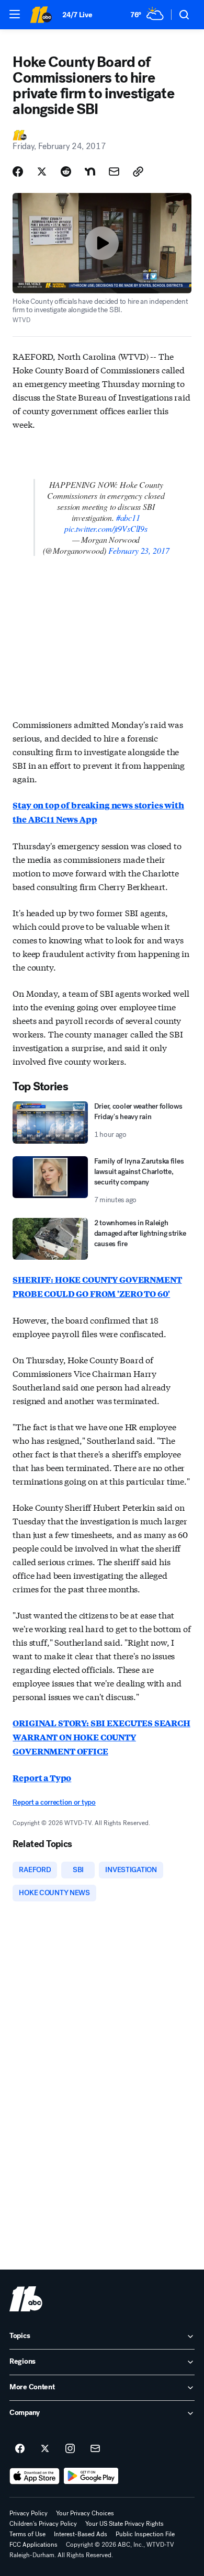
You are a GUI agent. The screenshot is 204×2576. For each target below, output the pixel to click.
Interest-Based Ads (81, 2534)
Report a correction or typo (54, 1802)
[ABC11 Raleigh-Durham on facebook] (20, 2449)
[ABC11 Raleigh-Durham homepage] (41, 15)
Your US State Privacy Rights (124, 2524)
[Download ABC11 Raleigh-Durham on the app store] (35, 2476)
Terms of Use (27, 2534)
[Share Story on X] (42, 172)
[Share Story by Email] (114, 172)
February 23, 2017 (139, 550)
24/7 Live (77, 15)
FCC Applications (33, 2545)
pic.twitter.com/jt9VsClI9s (106, 528)
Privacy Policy (29, 2513)
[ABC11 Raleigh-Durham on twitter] (45, 2449)
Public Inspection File (145, 2534)
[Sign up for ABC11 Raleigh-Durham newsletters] (95, 2449)
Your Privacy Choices (85, 2513)
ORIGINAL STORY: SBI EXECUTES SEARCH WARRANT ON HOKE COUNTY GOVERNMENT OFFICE (101, 1737)
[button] (15, 14)
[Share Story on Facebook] (18, 172)
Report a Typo (42, 1778)
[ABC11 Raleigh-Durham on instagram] (70, 2449)
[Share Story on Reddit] (66, 172)
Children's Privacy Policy (43, 2524)
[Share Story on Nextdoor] (90, 172)
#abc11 (128, 517)
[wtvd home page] (26, 2299)
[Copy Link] (138, 172)
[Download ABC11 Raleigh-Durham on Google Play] (91, 2476)
